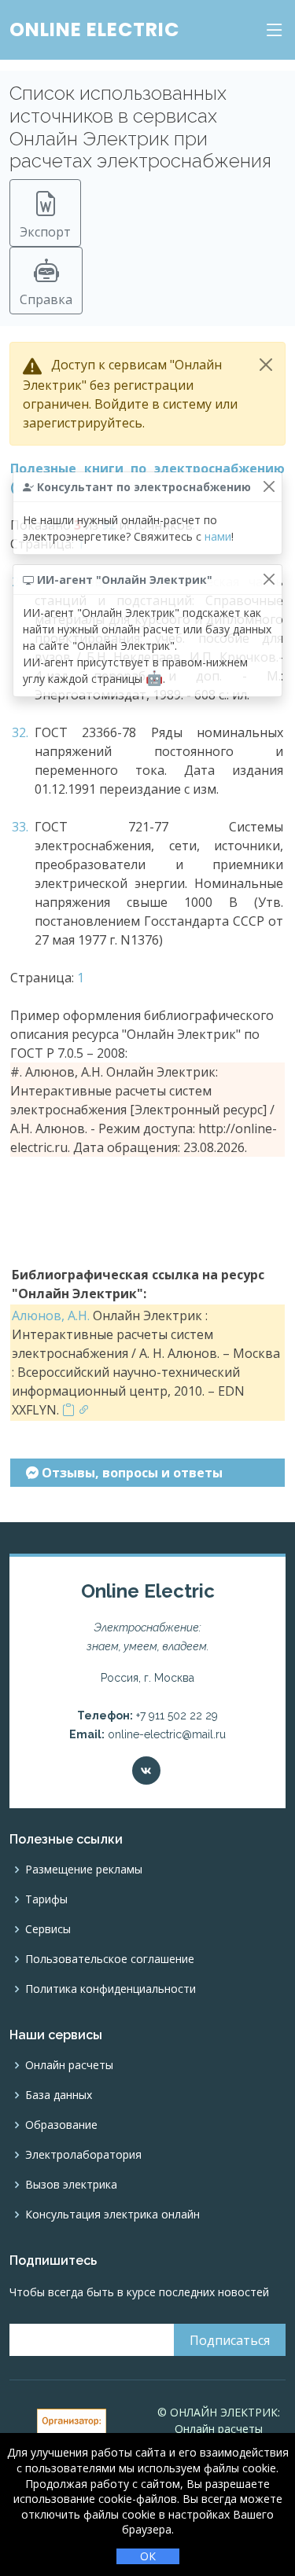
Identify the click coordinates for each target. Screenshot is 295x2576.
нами (218, 536)
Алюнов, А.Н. (51, 1316)
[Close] (266, 365)
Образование (61, 2125)
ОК (148, 2556)
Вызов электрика (71, 2185)
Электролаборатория (83, 2155)
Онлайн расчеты (69, 2065)
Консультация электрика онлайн (112, 2215)
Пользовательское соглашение (110, 1959)
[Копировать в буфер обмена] (68, 1410)
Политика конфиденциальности (111, 1989)
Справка (46, 299)
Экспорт (45, 232)
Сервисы (48, 1929)
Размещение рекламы (84, 1870)
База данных (59, 2095)
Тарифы (46, 1899)
